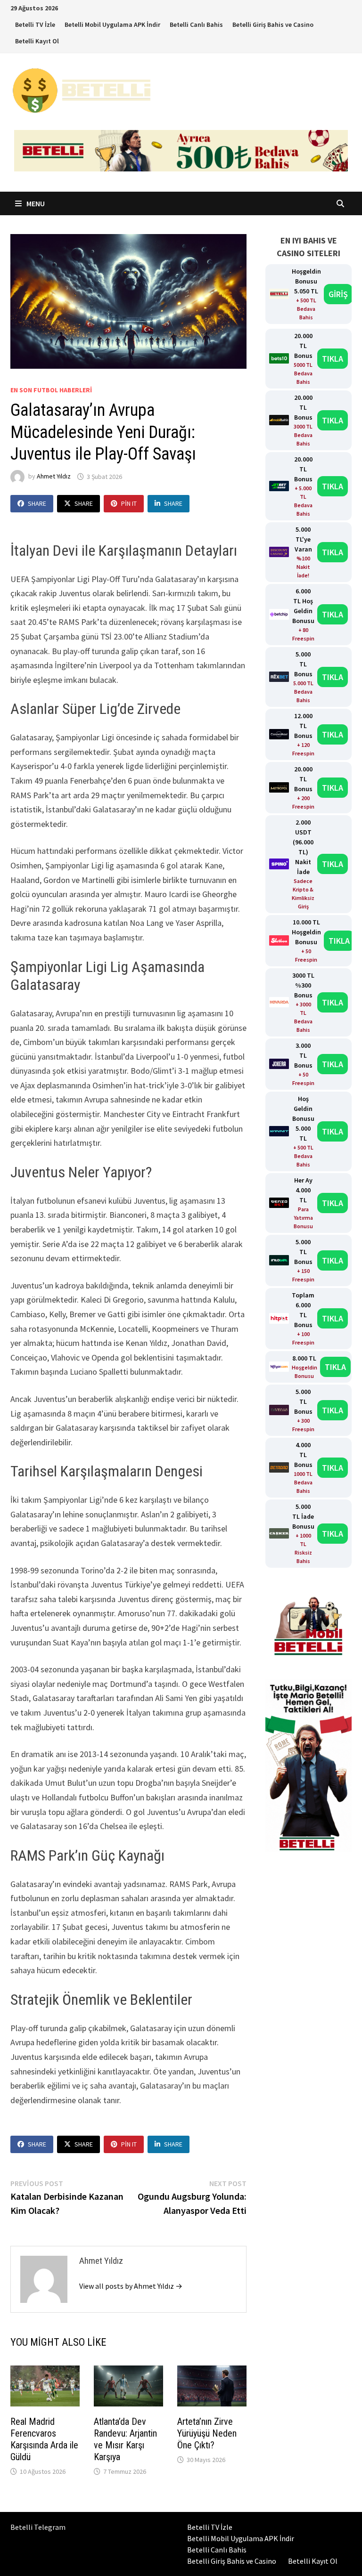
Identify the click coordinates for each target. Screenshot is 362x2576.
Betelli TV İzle (35, 24)
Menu (35, 203)
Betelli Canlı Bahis (196, 24)
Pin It (129, 503)
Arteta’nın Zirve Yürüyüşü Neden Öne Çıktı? (207, 2433)
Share (37, 503)
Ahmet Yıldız (54, 477)
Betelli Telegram (38, 2527)
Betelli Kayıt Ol (37, 41)
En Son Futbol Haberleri (51, 390)
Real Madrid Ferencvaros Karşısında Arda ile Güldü (44, 2439)
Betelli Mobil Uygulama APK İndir (112, 24)
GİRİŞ (338, 294)
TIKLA (333, 359)
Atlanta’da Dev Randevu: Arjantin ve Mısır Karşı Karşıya (125, 2439)
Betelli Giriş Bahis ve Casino (273, 24)
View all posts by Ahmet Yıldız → (131, 2286)
